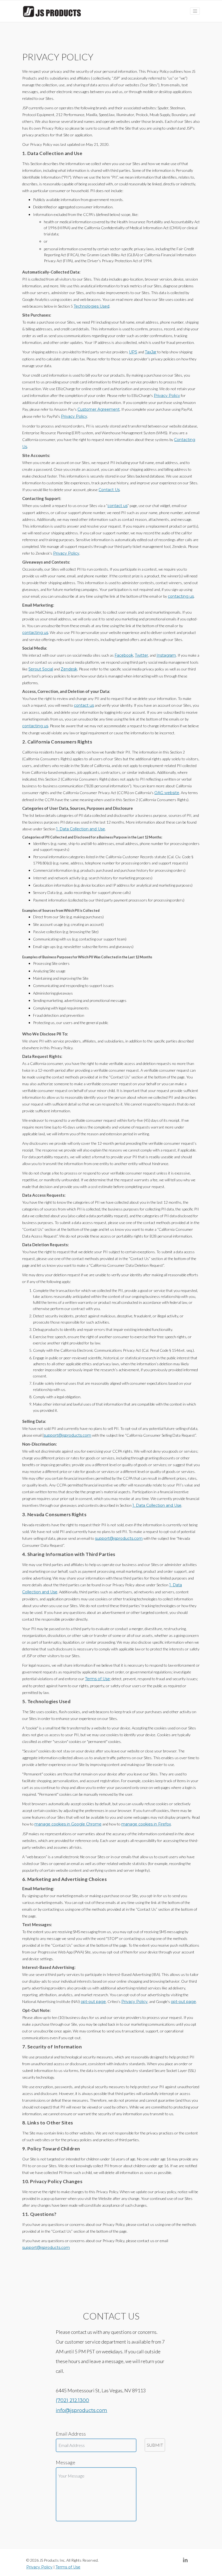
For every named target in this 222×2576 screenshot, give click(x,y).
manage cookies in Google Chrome (68, 1824)
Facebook (124, 655)
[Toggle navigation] (195, 11)
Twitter (141, 655)
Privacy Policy (167, 396)
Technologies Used (92, 306)
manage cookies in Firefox (146, 1824)
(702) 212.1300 (72, 2400)
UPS (133, 352)
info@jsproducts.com (81, 2410)
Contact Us (109, 490)
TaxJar (151, 352)
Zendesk (69, 669)
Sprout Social (41, 669)
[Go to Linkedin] (188, 2560)
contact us (117, 506)
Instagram (166, 655)
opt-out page (93, 2002)
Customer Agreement (99, 409)
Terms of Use (97, 1679)
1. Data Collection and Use (81, 829)
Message (66, 2462)
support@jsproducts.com (67, 1435)
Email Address (71, 2434)
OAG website (167, 793)
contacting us (181, 596)
